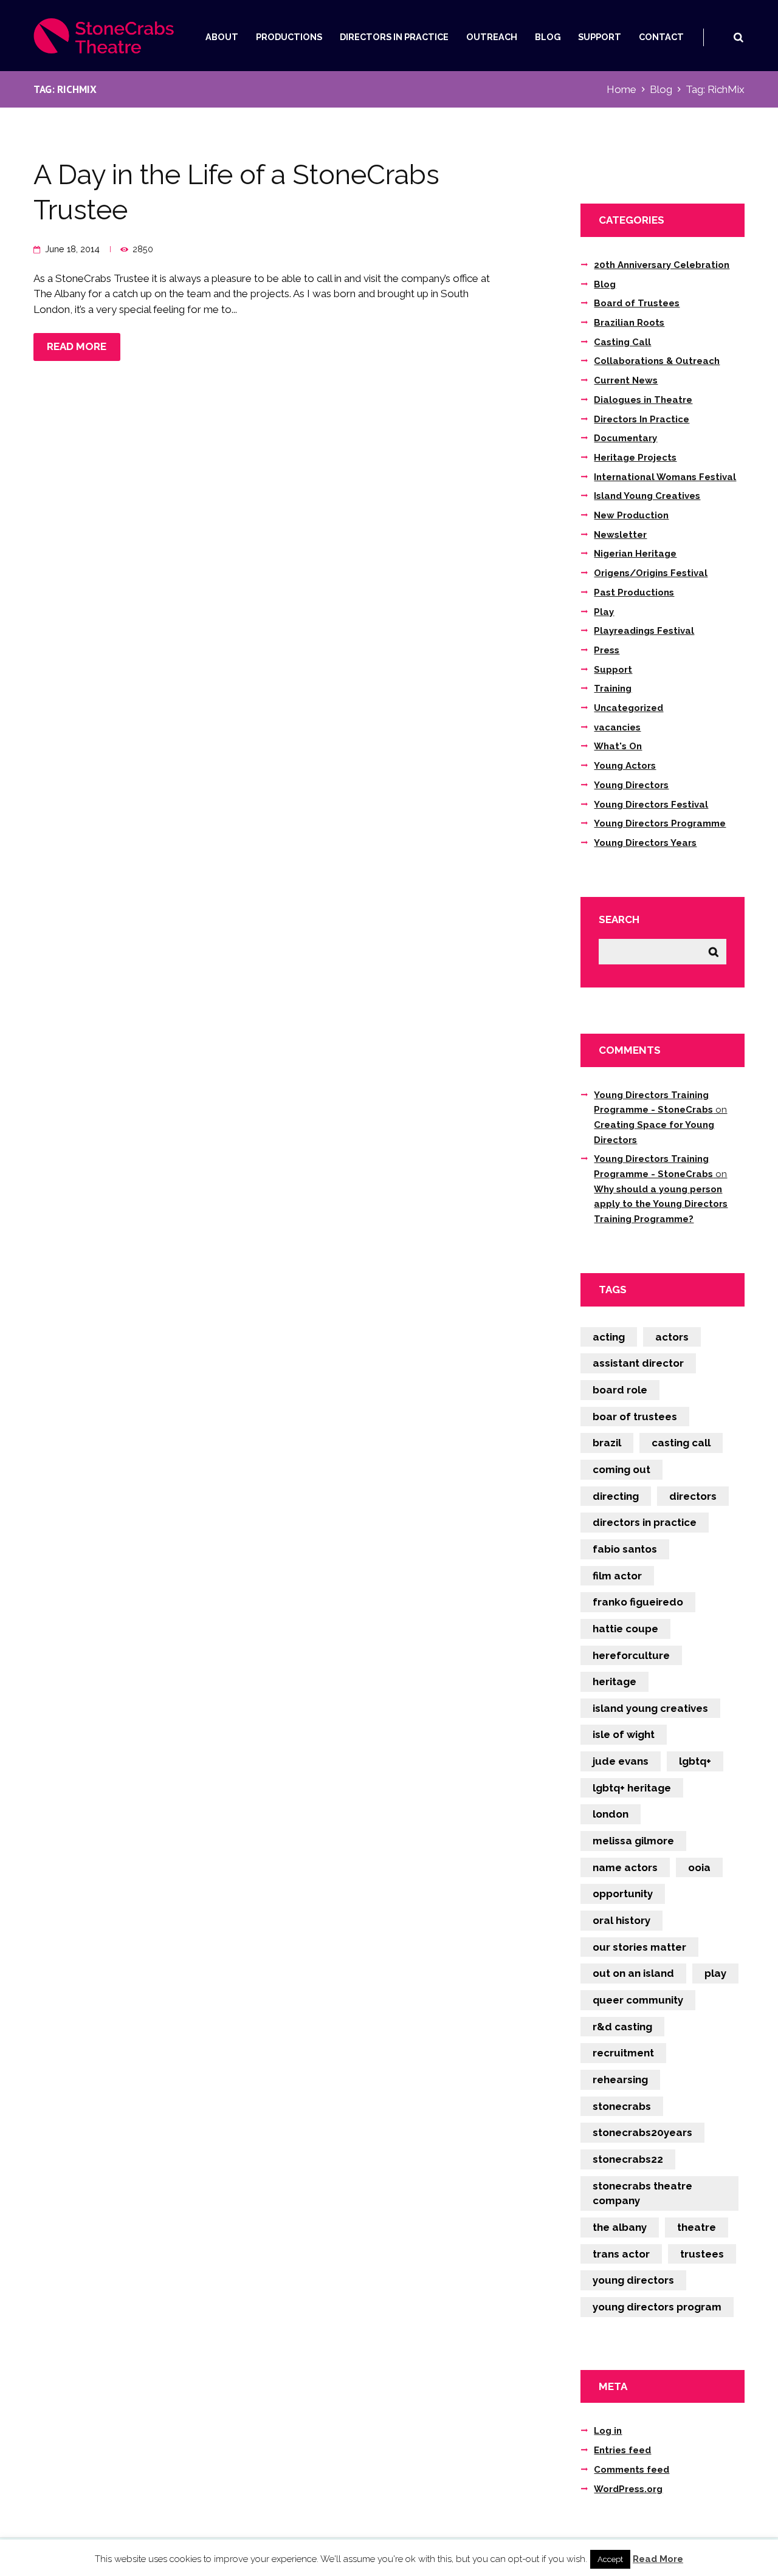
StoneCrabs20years (642, 2132)
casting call (681, 1443)
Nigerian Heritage (635, 554)
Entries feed (622, 2450)
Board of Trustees (637, 303)
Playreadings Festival (644, 631)
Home (621, 89)
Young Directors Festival (651, 805)
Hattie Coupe (625, 1629)
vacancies (617, 727)
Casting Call (622, 342)
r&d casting (622, 2027)
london (611, 1814)
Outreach (492, 37)
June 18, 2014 (72, 249)
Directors (693, 1496)
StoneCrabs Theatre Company (642, 2193)
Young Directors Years (645, 843)
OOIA (699, 1867)
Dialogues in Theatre (643, 400)
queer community (638, 2000)
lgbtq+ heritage (632, 1788)
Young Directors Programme (660, 823)
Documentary (625, 438)
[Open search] (738, 37)
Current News (626, 380)
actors (672, 1337)
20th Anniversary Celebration (662, 265)
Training (613, 689)
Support (600, 37)
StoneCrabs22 (628, 2159)
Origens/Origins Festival (651, 573)
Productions (289, 37)
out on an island (633, 1973)
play (715, 1973)
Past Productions (634, 592)
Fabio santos (625, 1549)
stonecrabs (622, 2106)
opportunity (623, 1894)
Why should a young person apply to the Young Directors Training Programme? (661, 1204)
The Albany (620, 2227)
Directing (616, 1496)
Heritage (614, 1681)
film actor (617, 1576)
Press (607, 650)
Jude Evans (621, 1761)
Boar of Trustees (635, 1417)
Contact (661, 37)
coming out (621, 1469)
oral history (621, 1920)
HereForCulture (631, 1655)
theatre (697, 2227)
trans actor (621, 2254)
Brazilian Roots (629, 323)
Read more (77, 346)
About (222, 37)
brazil (607, 1443)
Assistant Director (638, 1363)
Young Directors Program (657, 2307)
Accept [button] (610, 2559)
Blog (548, 37)
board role (620, 1390)
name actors (625, 1867)
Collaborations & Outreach (657, 361)
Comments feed (632, 2470)
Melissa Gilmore (633, 1841)
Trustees (702, 2254)
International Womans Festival (665, 477)
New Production (631, 515)
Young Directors (631, 785)
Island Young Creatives (647, 496)
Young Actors (625, 766)
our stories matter (639, 1947)
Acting (609, 1337)
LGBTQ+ (695, 1761)
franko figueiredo (638, 1602)
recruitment (623, 2053)
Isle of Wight (624, 1734)
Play (604, 612)
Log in (608, 2431)
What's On (618, 746)
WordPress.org (628, 2489)
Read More (658, 2559)
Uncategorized (628, 708)
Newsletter (620, 535)
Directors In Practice (394, 37)
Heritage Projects (635, 458)
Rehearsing (620, 2080)
